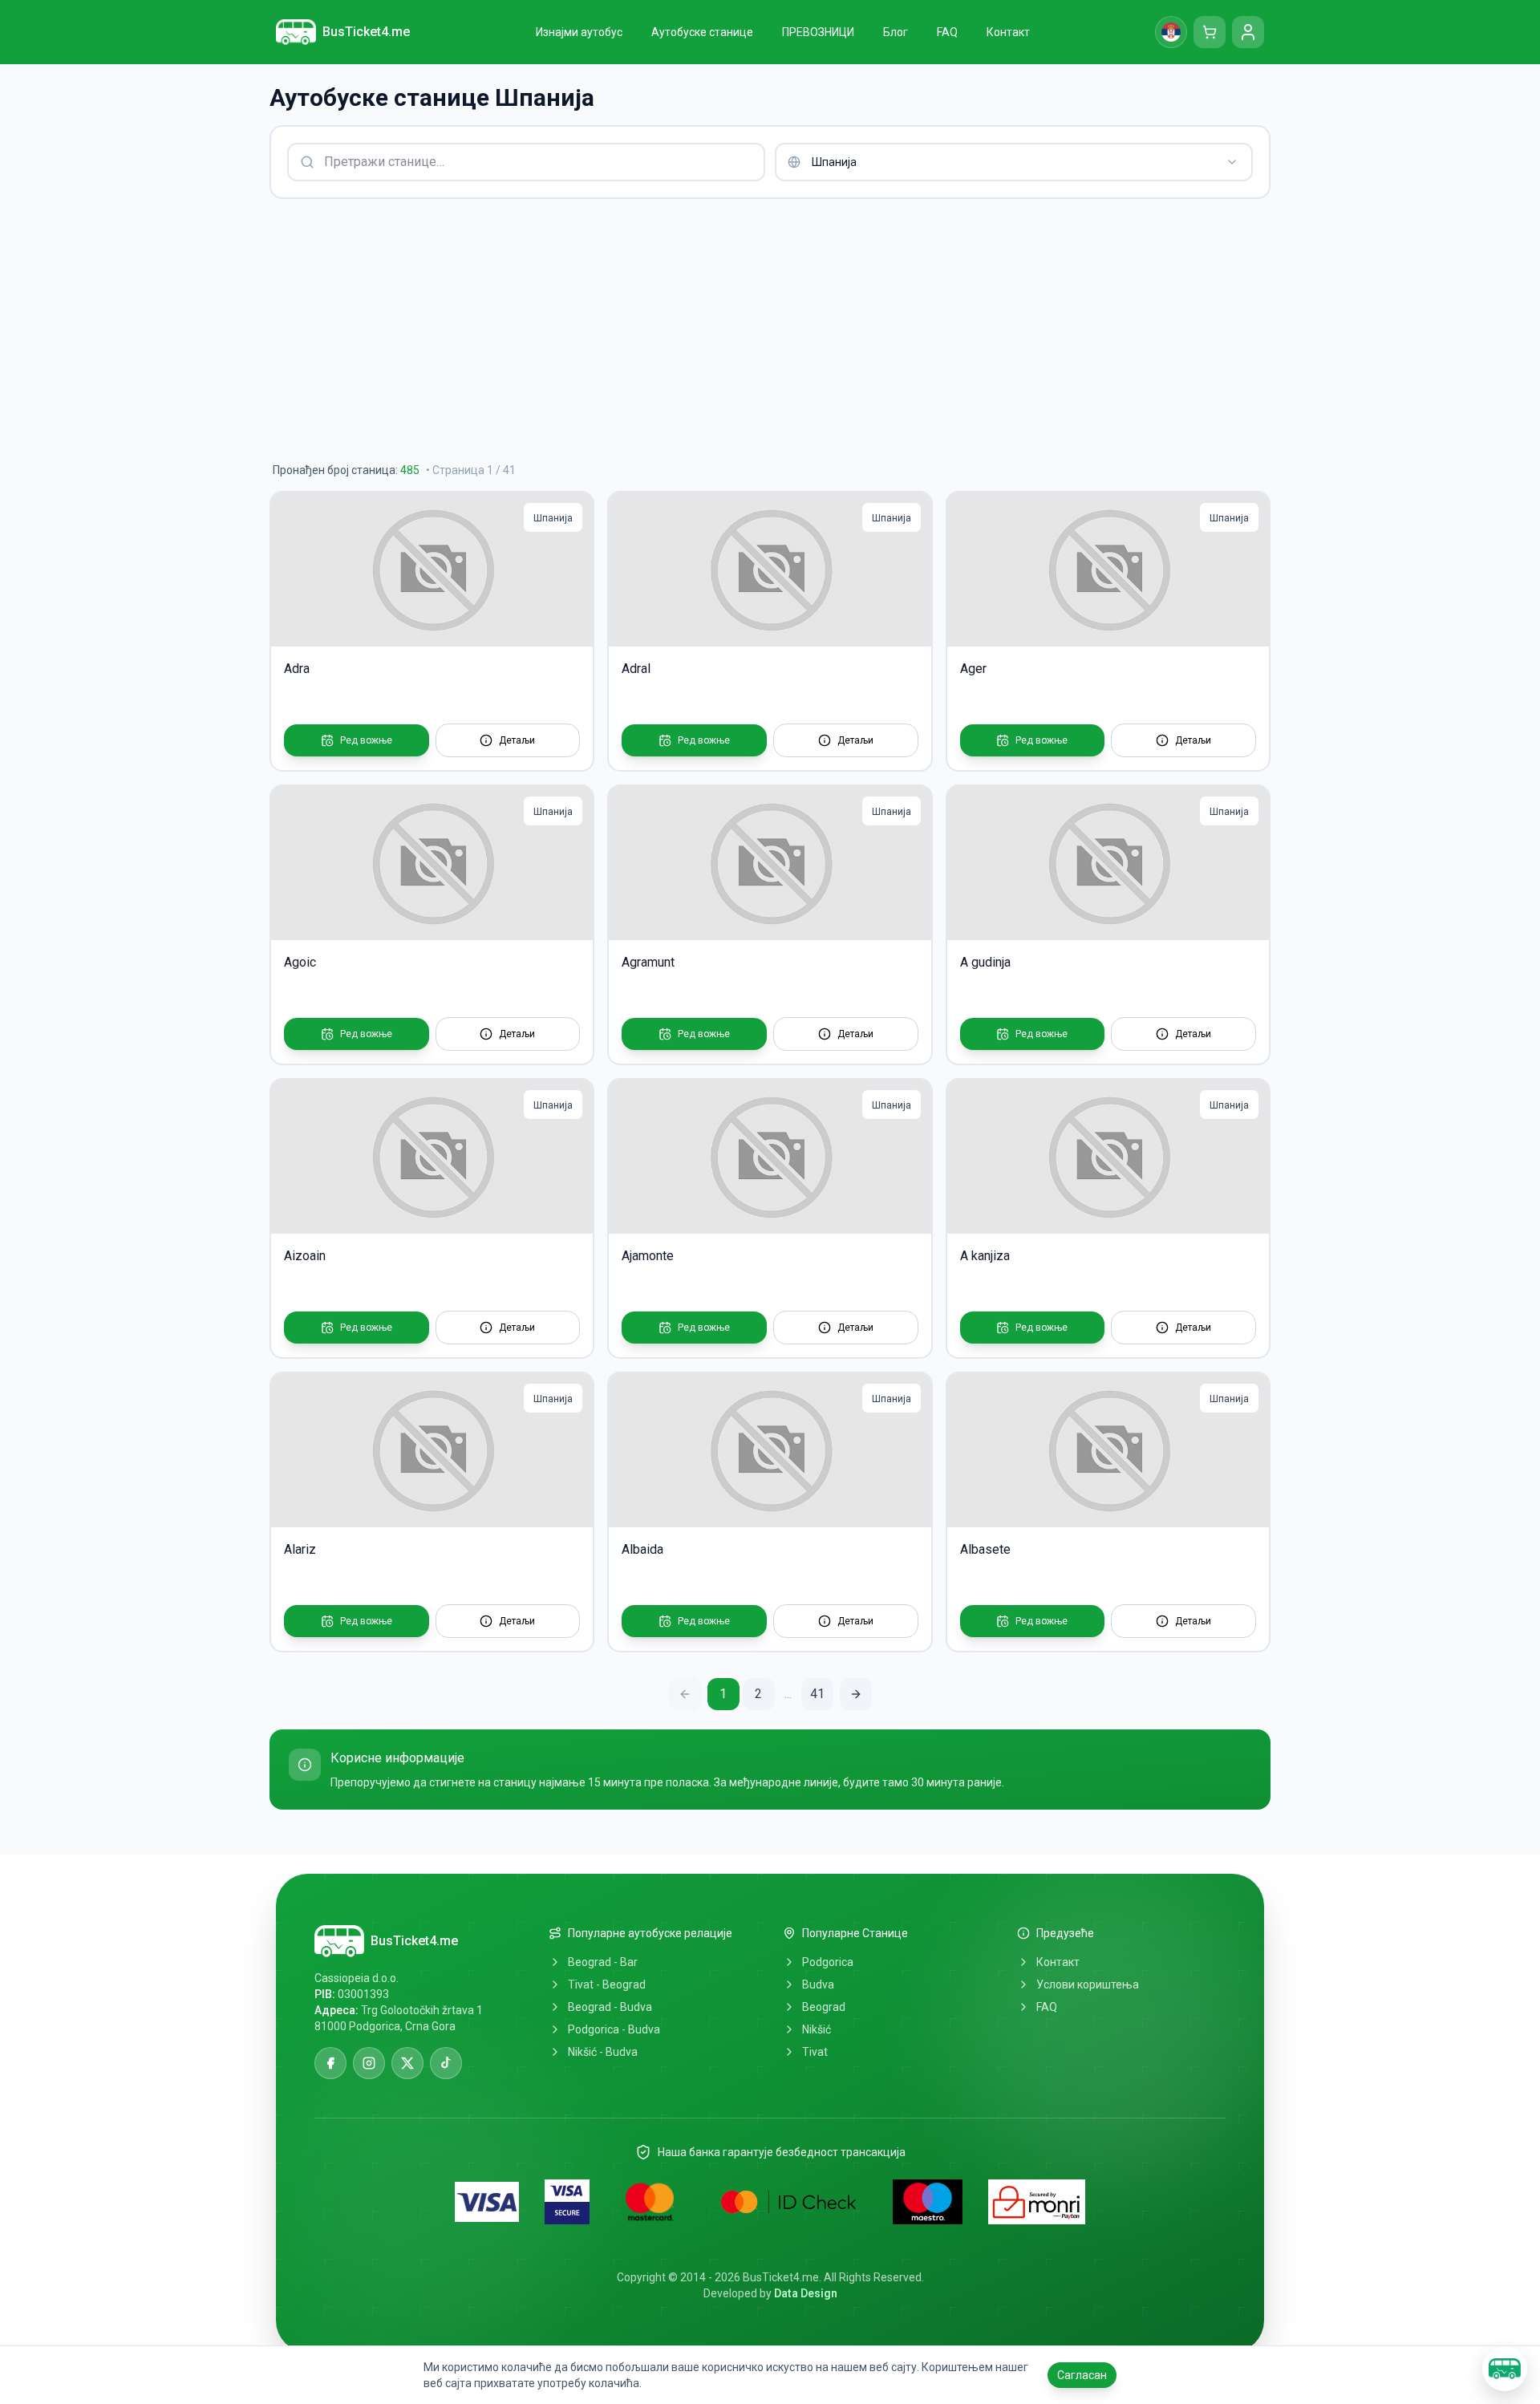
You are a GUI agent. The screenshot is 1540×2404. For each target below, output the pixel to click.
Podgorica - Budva (614, 2029)
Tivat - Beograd (607, 1984)
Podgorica (828, 1962)
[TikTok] (446, 2063)
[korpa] (1210, 32)
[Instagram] (369, 2063)
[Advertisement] (751, 330)
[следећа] (856, 1694)
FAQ (1047, 2007)
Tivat (815, 2052)
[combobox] (1014, 162)
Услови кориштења (1088, 1984)
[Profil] (1248, 32)
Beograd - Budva (610, 2007)
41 (817, 1694)
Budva (818, 1984)
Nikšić (817, 2029)
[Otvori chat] (1505, 2369)
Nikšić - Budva (603, 2052)
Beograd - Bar (603, 1962)
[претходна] (685, 1694)
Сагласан (1082, 2375)
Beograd (824, 2007)
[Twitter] (407, 2063)
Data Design (806, 2293)
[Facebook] (330, 2063)
